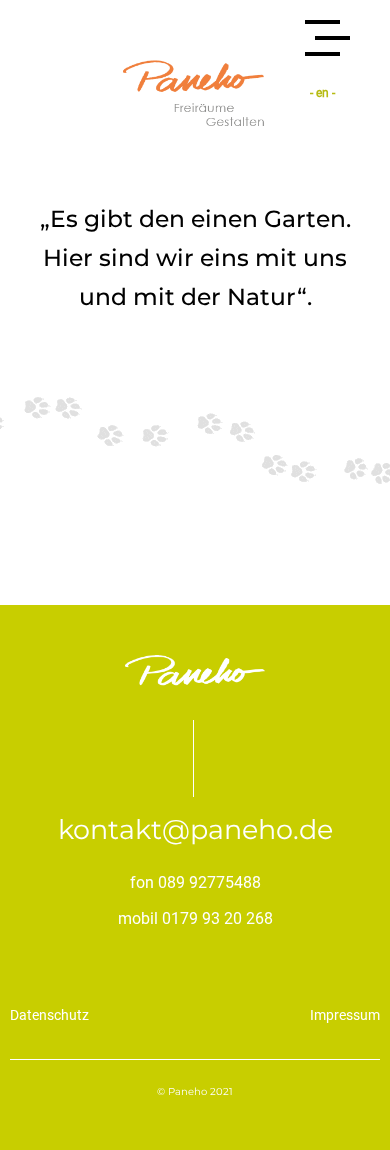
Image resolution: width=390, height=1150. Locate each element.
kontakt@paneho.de (195, 829)
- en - (322, 93)
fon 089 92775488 (195, 882)
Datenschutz (49, 1015)
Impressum (345, 1015)
